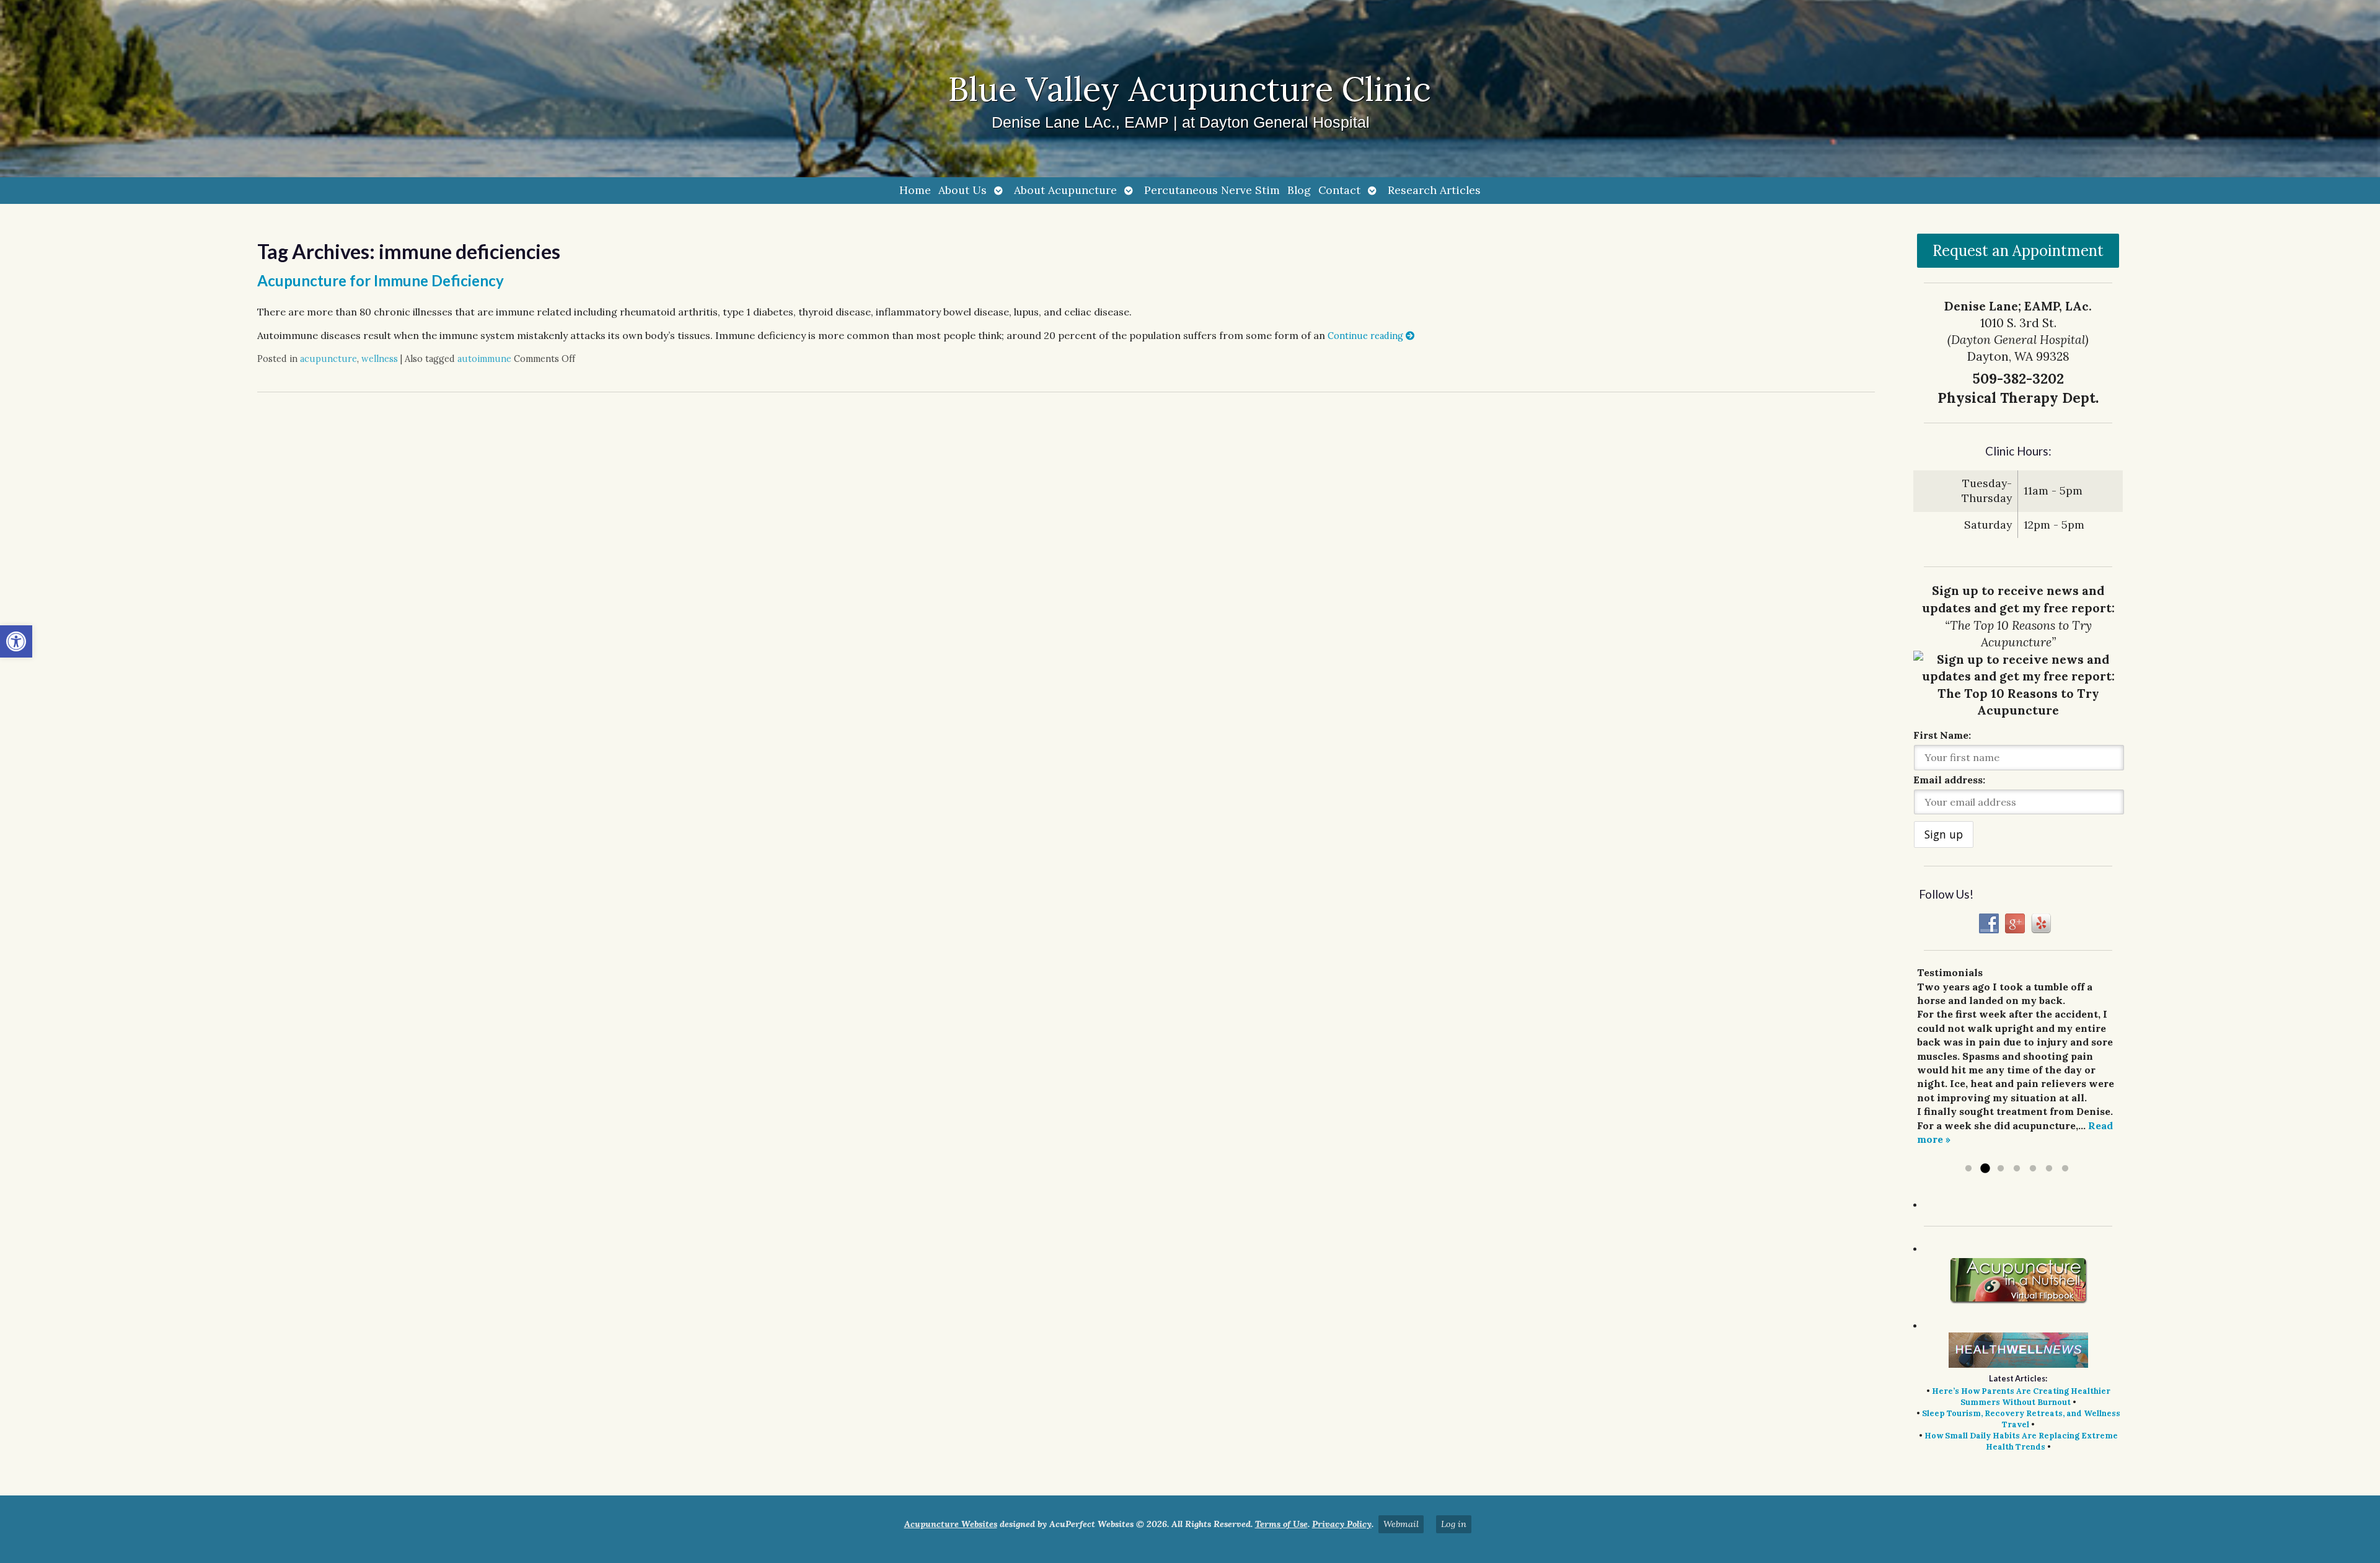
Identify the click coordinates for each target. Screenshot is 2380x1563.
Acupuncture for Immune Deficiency (381, 280)
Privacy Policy (1342, 1524)
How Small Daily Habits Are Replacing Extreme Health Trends (2021, 1441)
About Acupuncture (1065, 190)
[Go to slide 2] (1985, 1169)
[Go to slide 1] (1968, 1169)
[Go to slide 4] (2017, 1169)
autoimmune (484, 359)
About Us (963, 190)
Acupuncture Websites (951, 1524)
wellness (380, 359)
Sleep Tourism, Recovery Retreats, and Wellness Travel (2021, 1419)
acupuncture (328, 359)
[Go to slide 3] (2001, 1169)
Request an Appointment (2018, 251)
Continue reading (1367, 336)
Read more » (1977, 1153)
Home (915, 190)
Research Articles (1434, 190)
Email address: (1949, 780)
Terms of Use (1281, 1524)
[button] (16, 641)
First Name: (1942, 735)
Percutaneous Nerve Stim (1212, 190)
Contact (1339, 190)
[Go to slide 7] (2065, 1169)
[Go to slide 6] (2049, 1169)
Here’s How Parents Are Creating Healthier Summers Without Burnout (2021, 1397)
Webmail (1401, 1524)
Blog (1299, 190)
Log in (1454, 1524)
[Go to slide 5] (2033, 1169)
